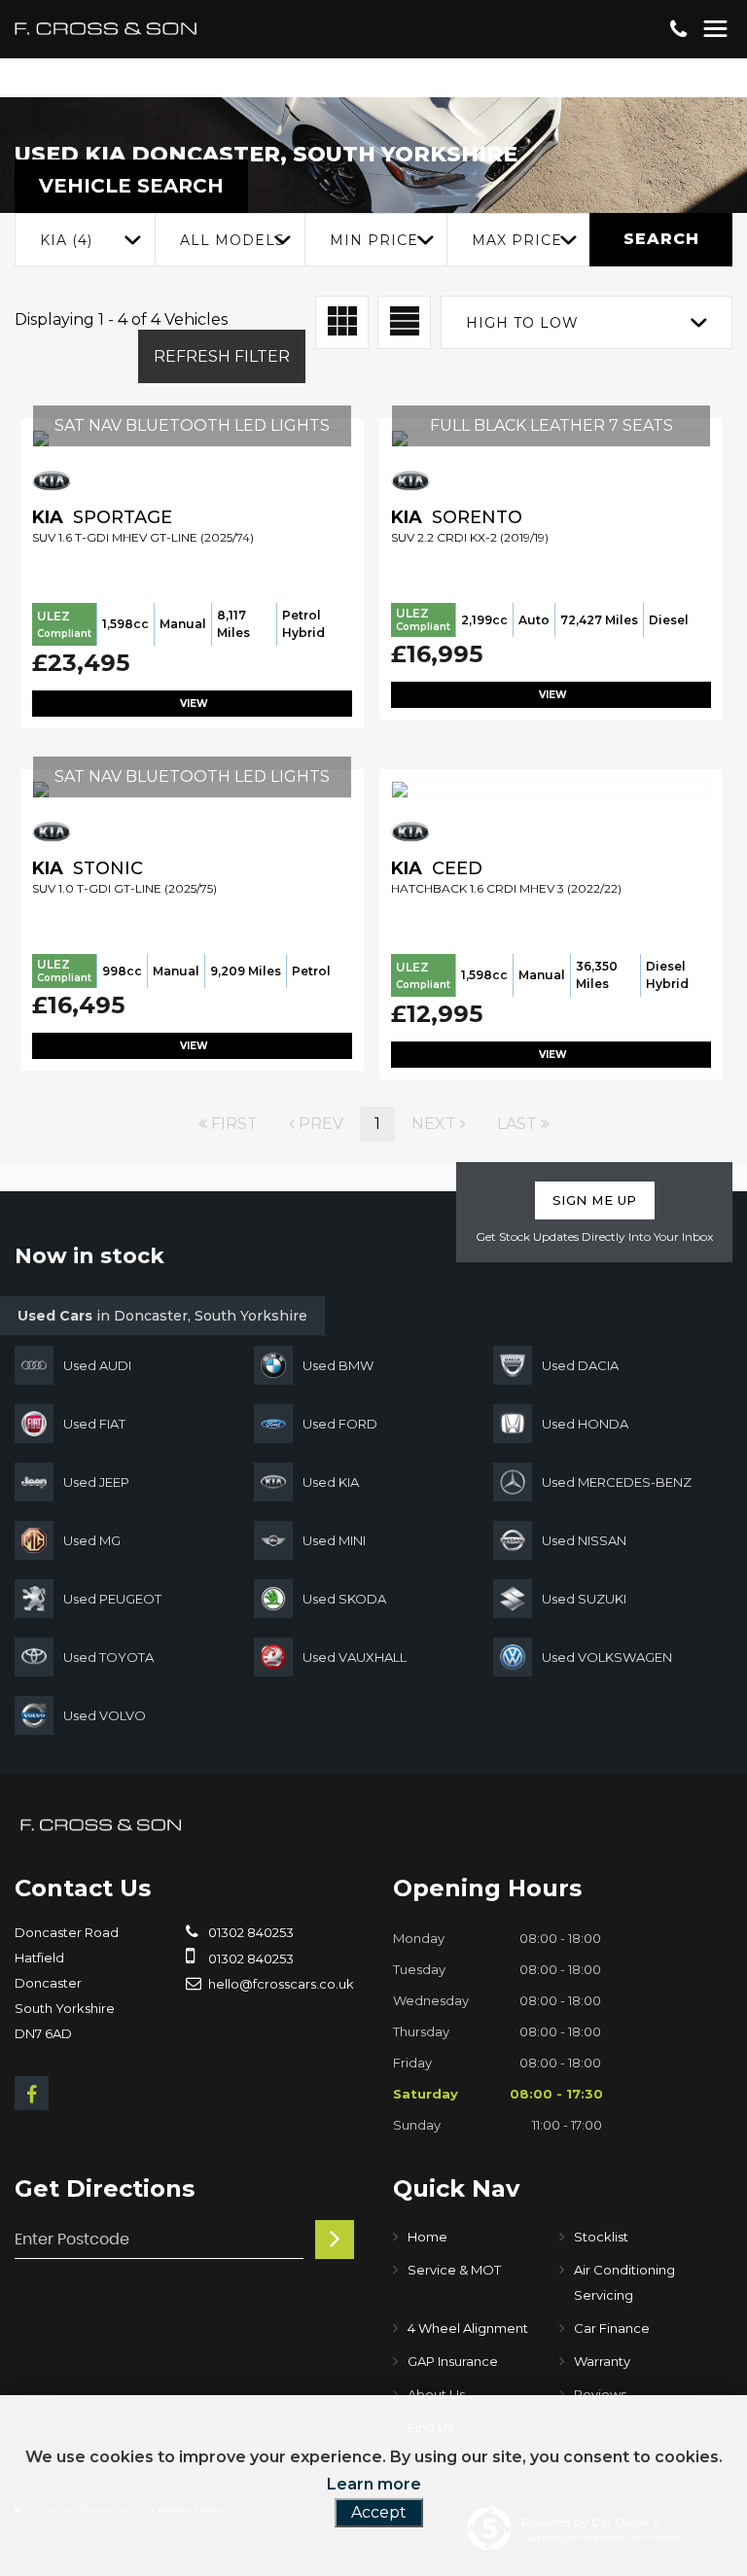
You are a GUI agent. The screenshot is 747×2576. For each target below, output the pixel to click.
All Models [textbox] (232, 240)
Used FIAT (94, 1424)
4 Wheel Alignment (468, 2328)
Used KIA (331, 1482)
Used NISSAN (584, 1540)
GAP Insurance (453, 2361)
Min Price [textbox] (374, 240)
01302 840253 (249, 1932)
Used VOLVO (105, 1715)
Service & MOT (454, 2270)
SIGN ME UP (595, 1200)
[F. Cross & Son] (102, 1825)
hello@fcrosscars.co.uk (280, 1984)
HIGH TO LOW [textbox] (522, 323)
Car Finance (612, 2328)
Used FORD (340, 1424)
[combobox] (85, 240)
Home (427, 2237)
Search (661, 239)
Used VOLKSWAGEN (607, 1657)
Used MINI (334, 1540)
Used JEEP (96, 1482)
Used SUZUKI (584, 1599)
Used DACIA (580, 1365)
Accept (379, 2512)
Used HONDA (585, 1424)
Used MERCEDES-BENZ (617, 1482)
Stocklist (601, 2237)
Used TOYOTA (108, 1657)
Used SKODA (344, 1599)
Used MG (92, 1540)
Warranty (602, 2361)
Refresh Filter (222, 356)
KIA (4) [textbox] (66, 240)
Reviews (600, 2394)
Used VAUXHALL (355, 1657)
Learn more (374, 2484)
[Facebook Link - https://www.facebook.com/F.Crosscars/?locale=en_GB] (32, 2093)
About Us (436, 2394)
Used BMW (338, 1365)
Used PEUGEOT (112, 1599)
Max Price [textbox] (517, 240)
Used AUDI (97, 1365)
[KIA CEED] (551, 790)
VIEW (193, 704)
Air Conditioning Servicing (624, 2282)
